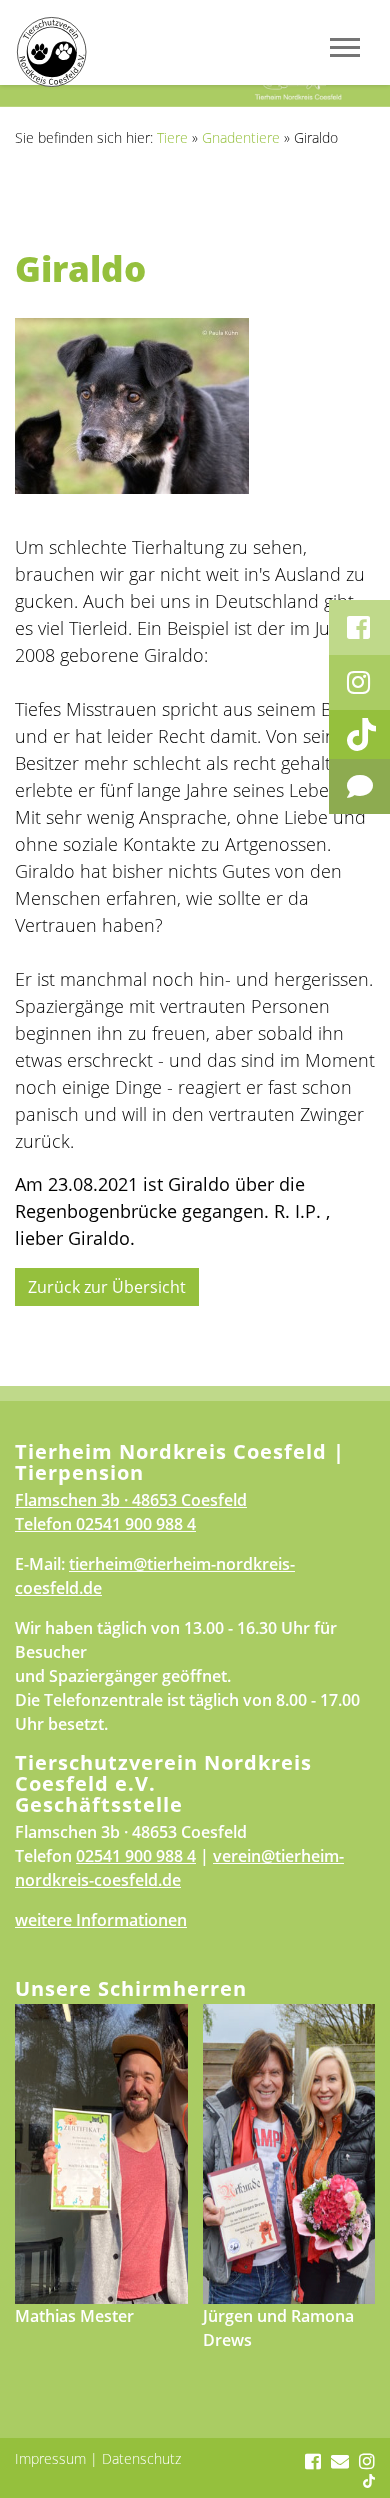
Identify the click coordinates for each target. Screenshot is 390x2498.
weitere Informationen (101, 1920)
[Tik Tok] (359, 734)
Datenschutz (141, 2458)
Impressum (50, 2458)
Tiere (172, 137)
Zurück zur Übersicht (107, 1287)
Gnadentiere (241, 137)
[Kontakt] (359, 786)
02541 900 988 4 (136, 1524)
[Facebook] (359, 627)
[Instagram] (359, 682)
